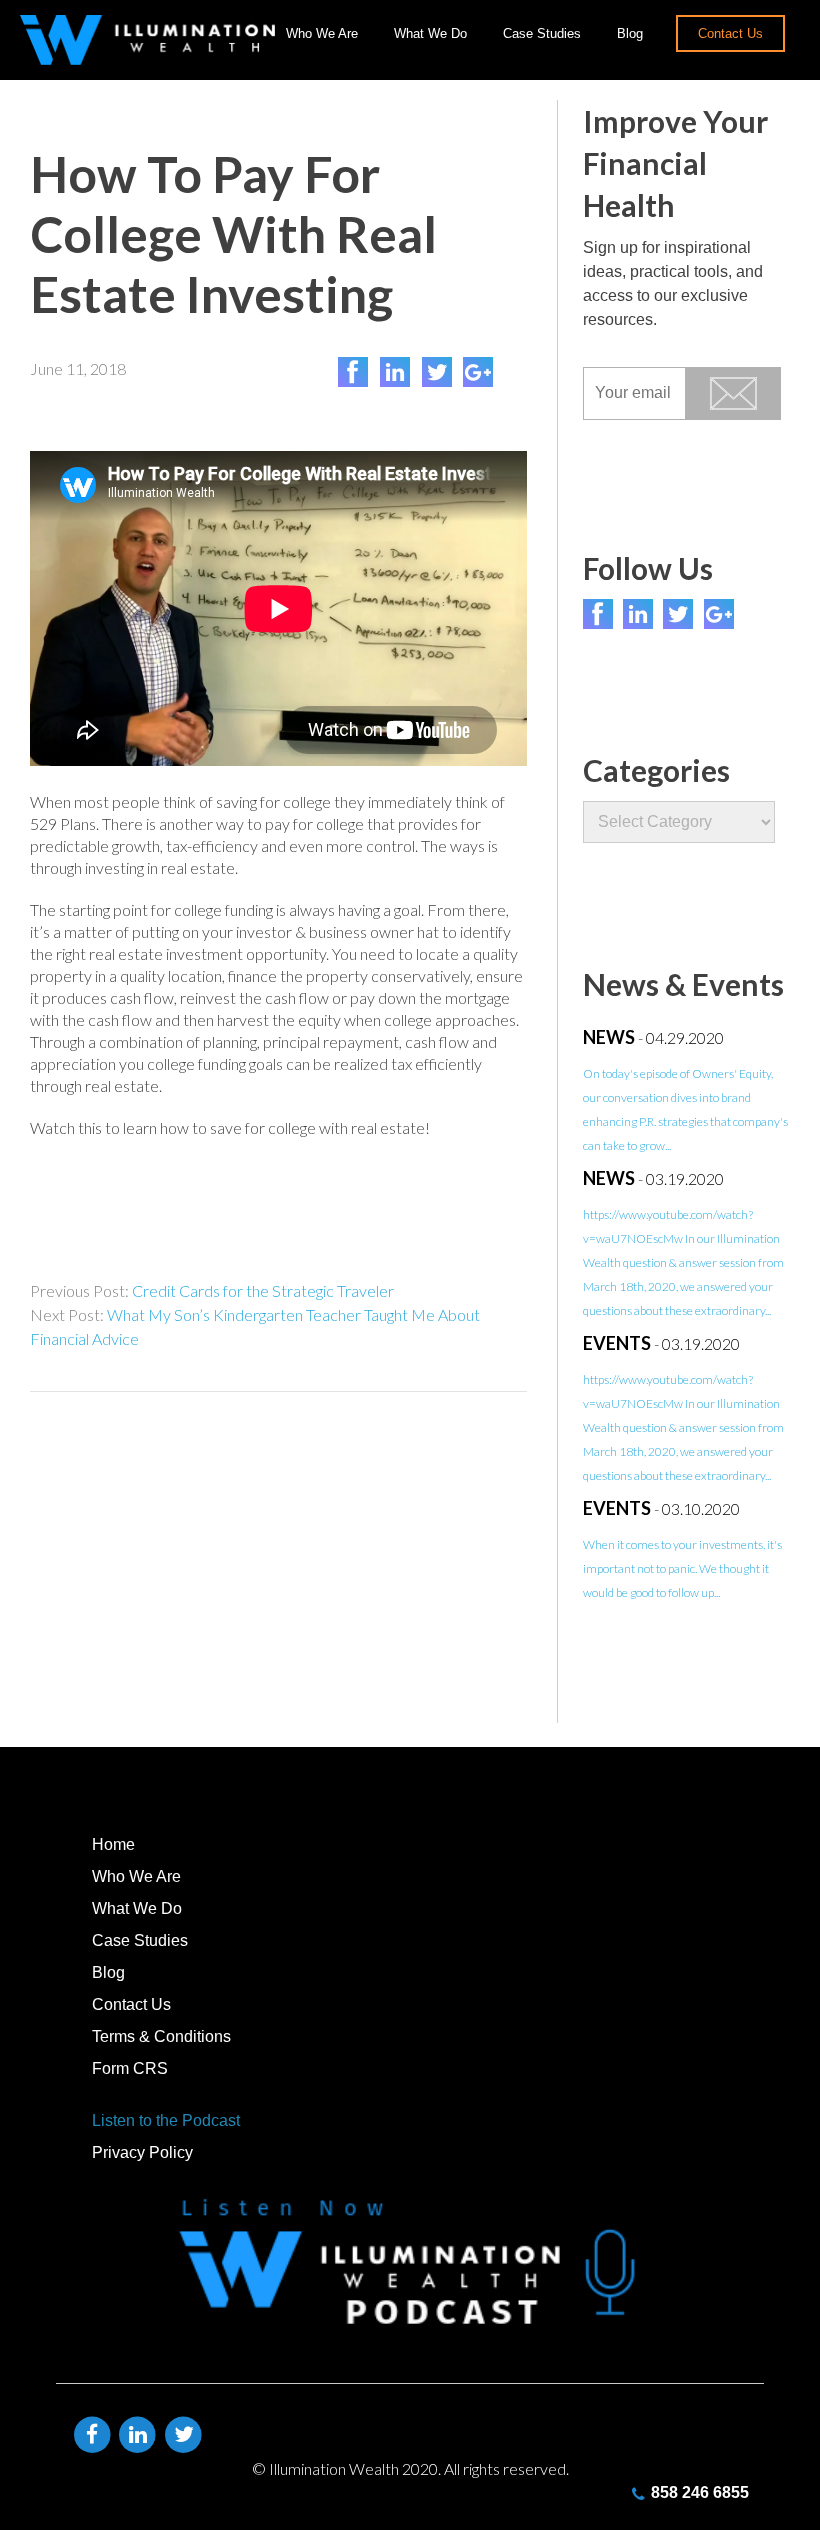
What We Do (430, 33)
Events (617, 1343)
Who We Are (322, 33)
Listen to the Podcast (166, 2120)
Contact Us (730, 33)
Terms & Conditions (161, 2036)
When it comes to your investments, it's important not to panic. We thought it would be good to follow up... (682, 1568)
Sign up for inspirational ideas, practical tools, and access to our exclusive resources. (673, 283)
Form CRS (130, 2068)
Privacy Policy (142, 2152)
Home (113, 1844)
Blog (630, 33)
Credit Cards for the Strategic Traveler (263, 1290)
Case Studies (542, 33)
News (609, 1037)
